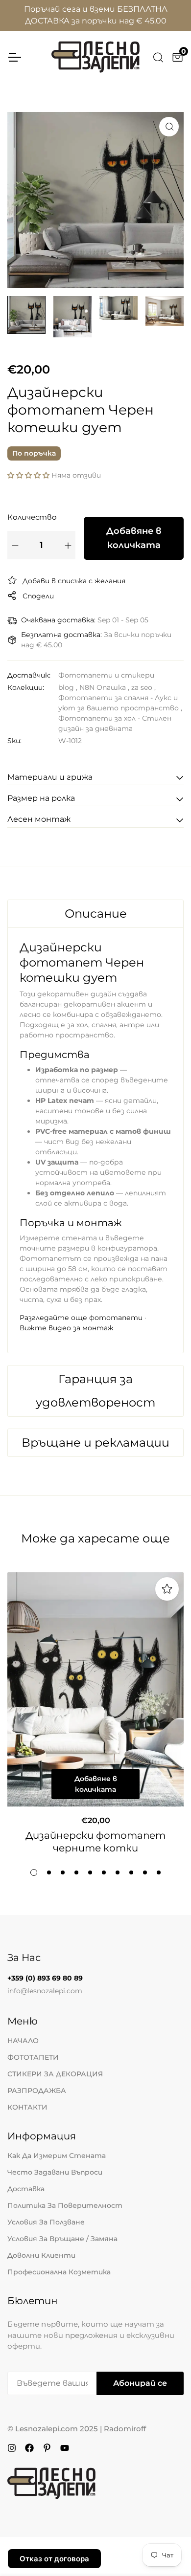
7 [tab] (118, 1872)
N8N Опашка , (104, 687)
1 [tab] (34, 1872)
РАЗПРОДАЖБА (37, 2091)
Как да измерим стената (57, 2156)
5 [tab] (90, 1872)
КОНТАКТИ (27, 2107)
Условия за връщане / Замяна (62, 2239)
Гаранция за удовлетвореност (95, 1391)
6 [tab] (104, 1872)
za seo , (143, 687)
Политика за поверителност (65, 2205)
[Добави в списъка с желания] (167, 1589)
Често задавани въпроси (55, 2172)
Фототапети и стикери (106, 675)
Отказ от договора (54, 2559)
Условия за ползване (46, 2222)
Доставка (26, 2189)
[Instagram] (12, 2447)
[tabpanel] (95, 1127)
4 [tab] (76, 1872)
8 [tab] (131, 1872)
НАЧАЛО (23, 2041)
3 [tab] (63, 1872)
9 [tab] (145, 1872)
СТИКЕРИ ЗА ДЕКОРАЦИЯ (55, 2074)
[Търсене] (157, 57)
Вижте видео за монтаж (67, 1328)
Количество (32, 517)
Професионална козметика (59, 2272)
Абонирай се (140, 2383)
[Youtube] (65, 2447)
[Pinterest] (47, 2447)
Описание (96, 914)
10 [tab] (159, 1872)
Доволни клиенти (41, 2255)
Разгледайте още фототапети (81, 1318)
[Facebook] (29, 2447)
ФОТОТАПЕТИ (33, 2057)
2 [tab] (49, 1872)
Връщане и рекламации (95, 1442)
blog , (68, 687)
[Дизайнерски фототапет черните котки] (95, 1690)
